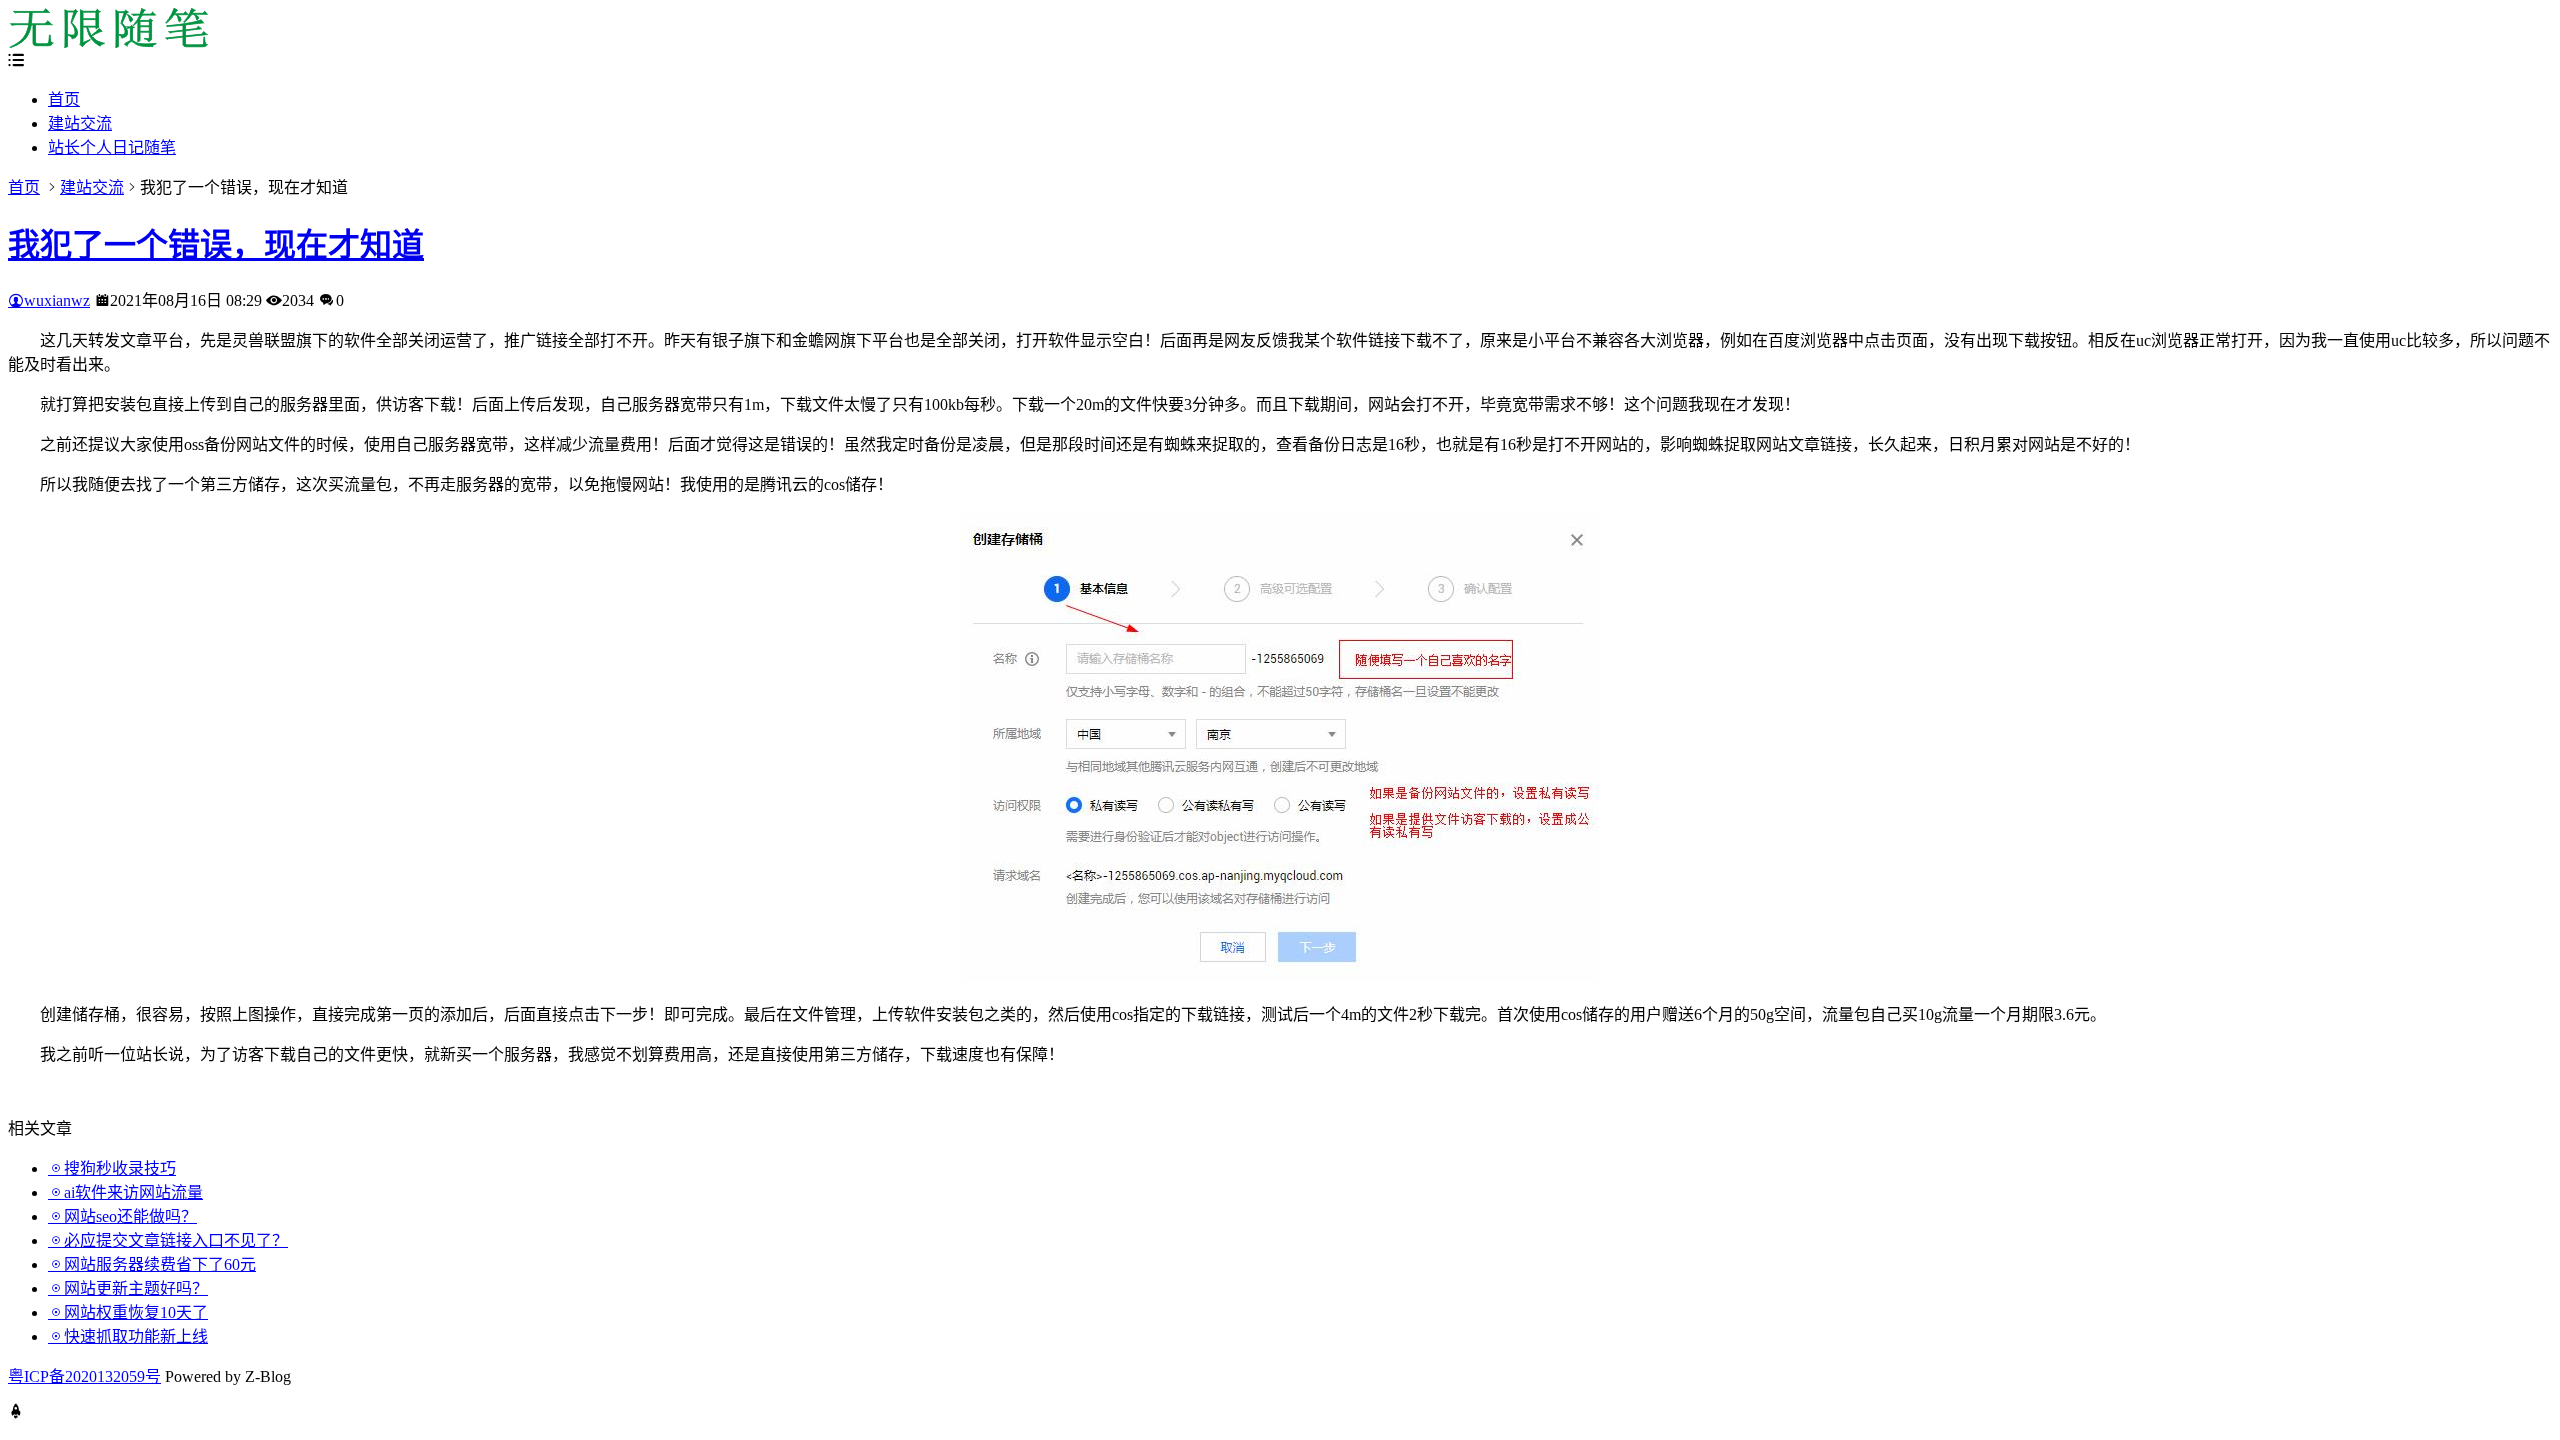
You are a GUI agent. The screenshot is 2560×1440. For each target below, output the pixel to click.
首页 (64, 99)
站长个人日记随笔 (112, 147)
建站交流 (80, 123)
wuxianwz (57, 300)
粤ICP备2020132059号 (84, 1376)
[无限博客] (108, 42)
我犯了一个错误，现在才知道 (216, 245)
